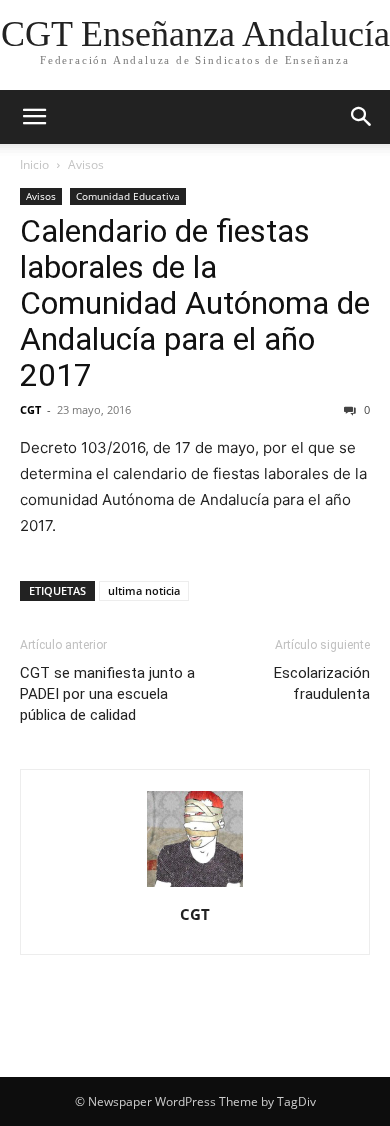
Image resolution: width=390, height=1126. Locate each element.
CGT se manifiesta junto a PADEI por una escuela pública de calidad (107, 694)
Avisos (86, 164)
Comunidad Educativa (128, 196)
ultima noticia (144, 590)
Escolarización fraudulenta (322, 683)
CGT (30, 409)
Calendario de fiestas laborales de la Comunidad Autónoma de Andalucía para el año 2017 (195, 303)
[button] (34, 117)
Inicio (34, 164)
